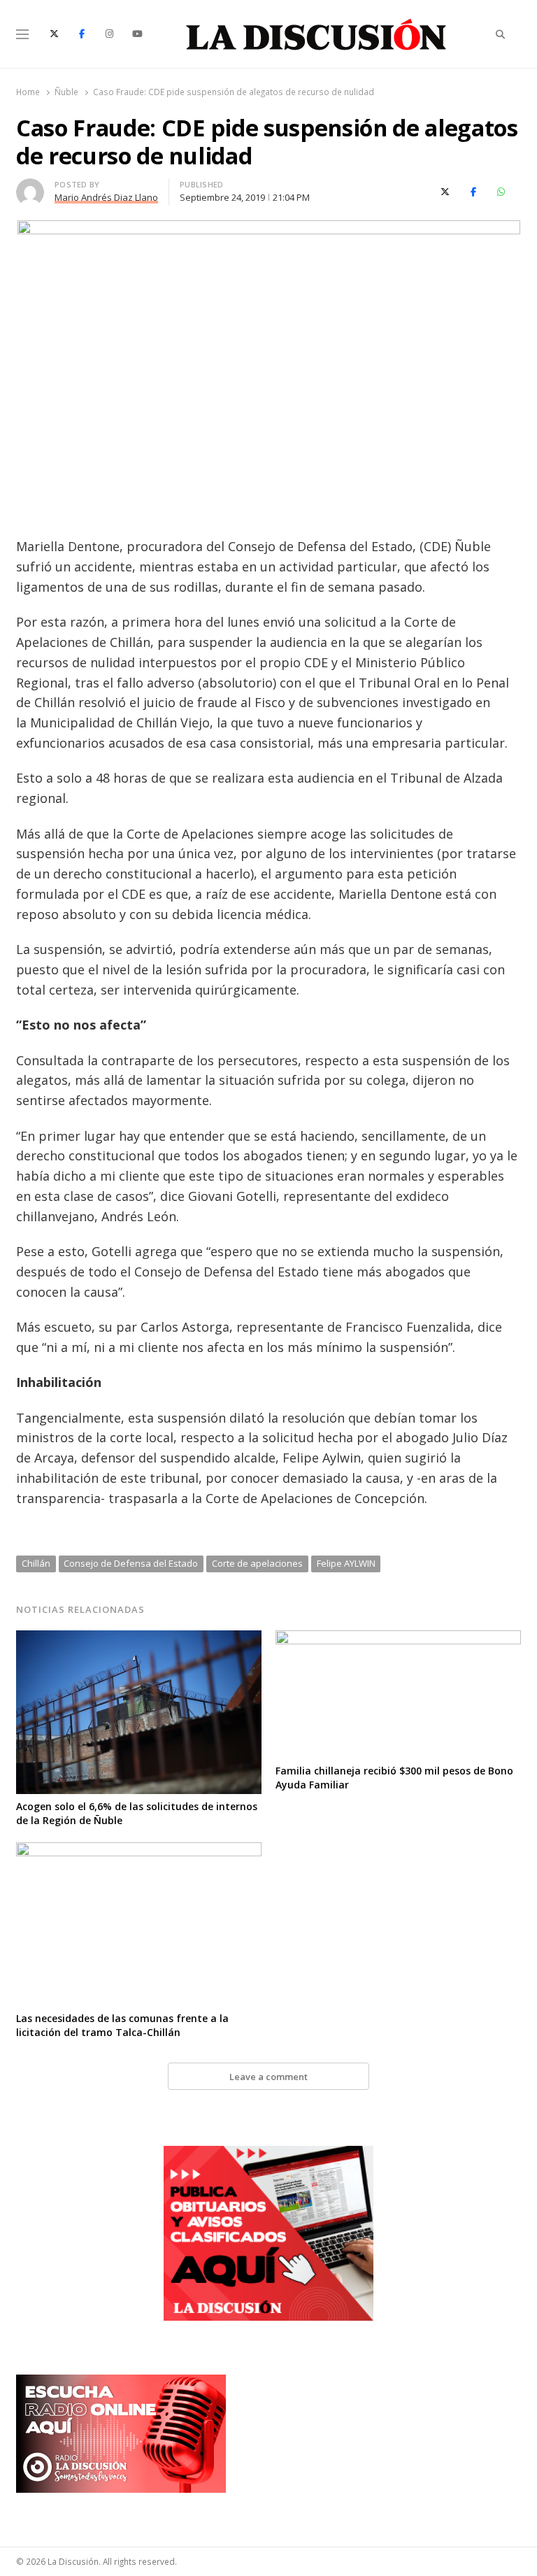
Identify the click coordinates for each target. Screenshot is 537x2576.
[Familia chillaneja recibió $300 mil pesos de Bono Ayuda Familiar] (398, 1639)
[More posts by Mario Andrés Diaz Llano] (30, 187)
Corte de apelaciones (257, 1563)
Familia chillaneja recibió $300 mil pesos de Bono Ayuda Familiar (394, 1778)
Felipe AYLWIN (346, 1563)
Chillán (36, 1563)
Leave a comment (268, 2077)
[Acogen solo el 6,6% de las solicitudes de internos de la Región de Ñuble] (139, 1639)
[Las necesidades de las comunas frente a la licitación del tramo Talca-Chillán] (139, 1851)
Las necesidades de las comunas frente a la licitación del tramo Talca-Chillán (122, 2025)
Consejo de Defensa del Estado (131, 1563)
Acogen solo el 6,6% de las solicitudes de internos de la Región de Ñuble (137, 1813)
